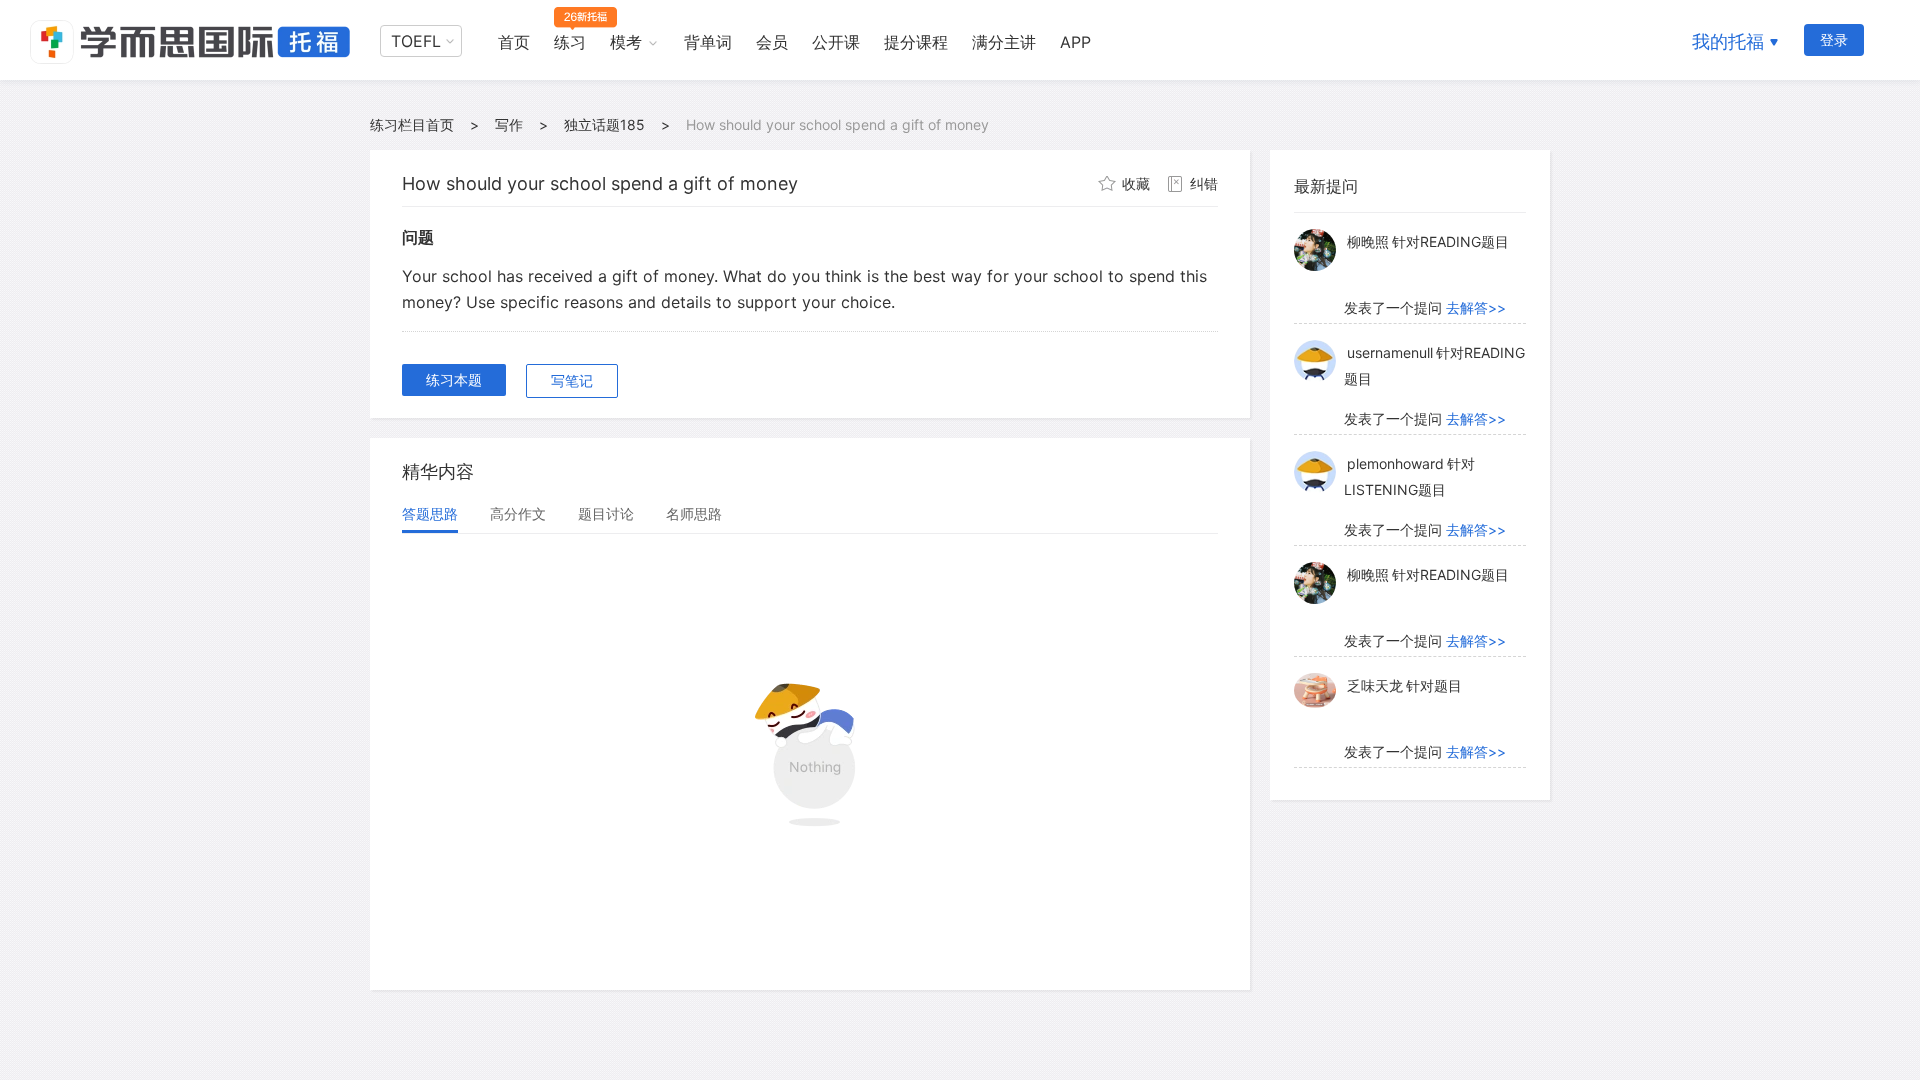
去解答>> (1476, 307)
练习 (570, 42)
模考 (626, 42)
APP (1075, 42)
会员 (772, 42)
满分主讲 (1004, 42)
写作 (509, 124)
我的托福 (1728, 41)
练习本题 (454, 379)
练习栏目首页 (412, 124)
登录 (1834, 39)
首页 (514, 42)
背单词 (708, 42)
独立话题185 (604, 124)
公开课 (836, 42)
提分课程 (916, 42)
